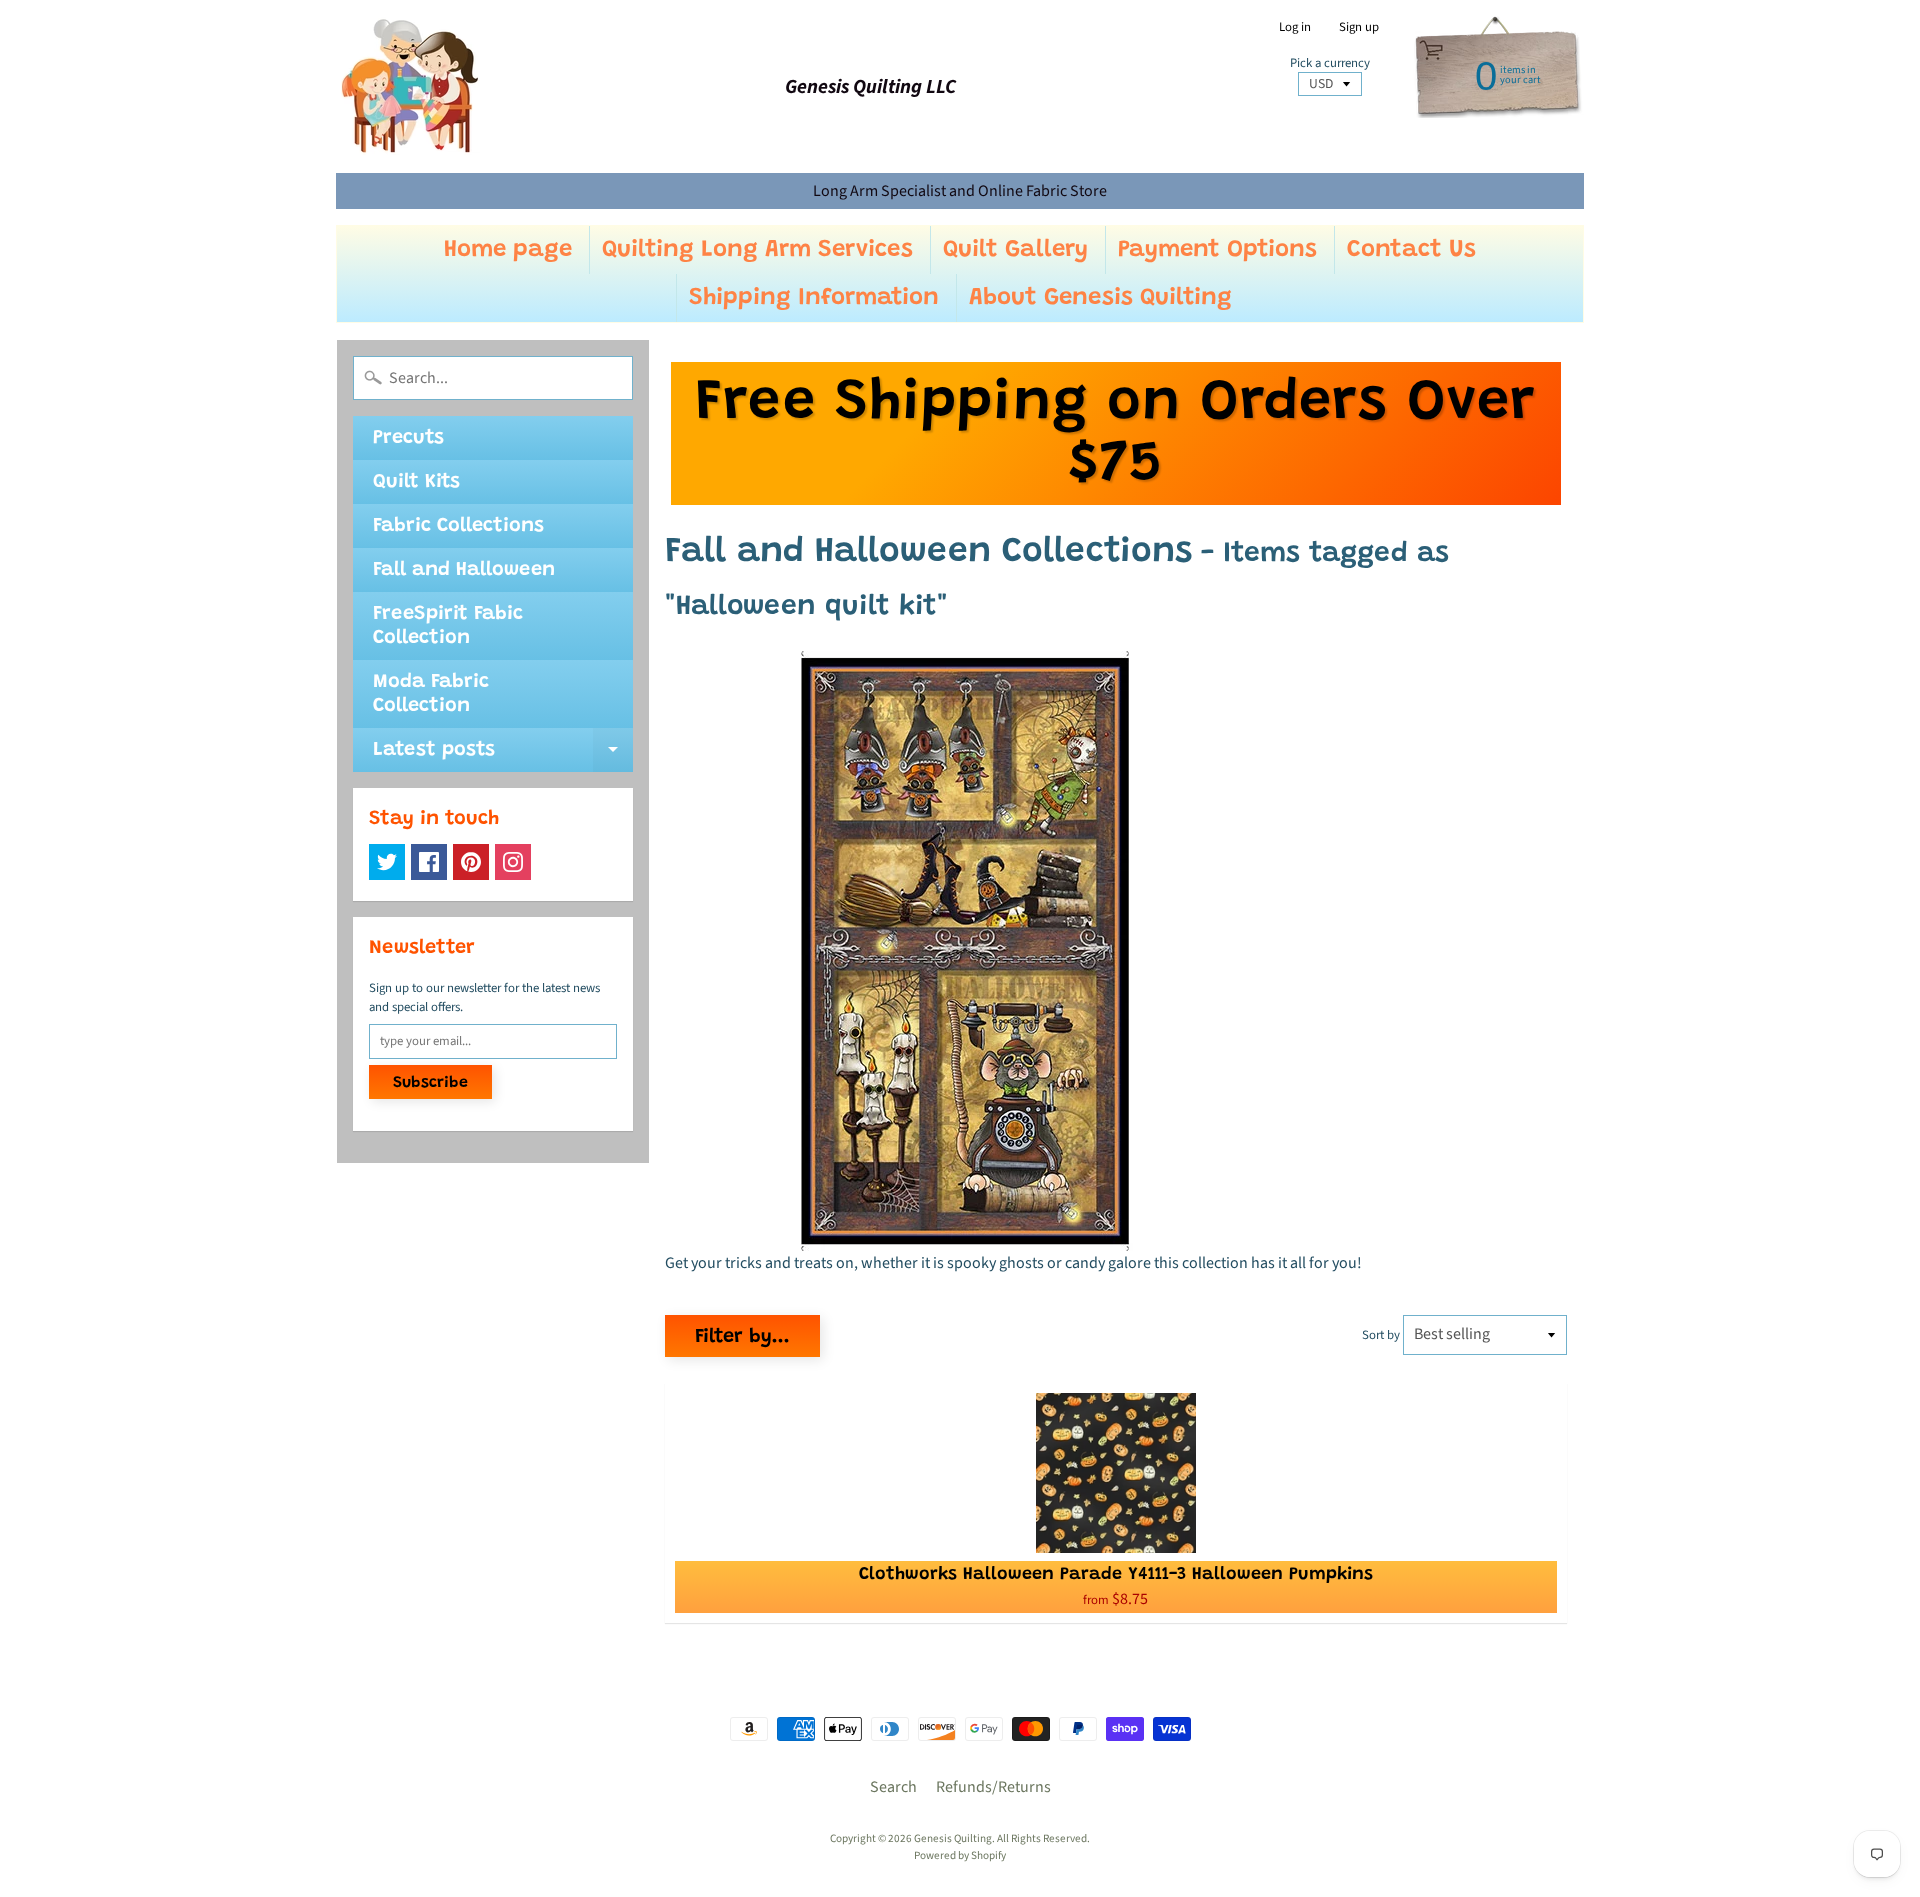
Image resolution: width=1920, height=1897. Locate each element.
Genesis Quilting (953, 1838)
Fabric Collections (458, 526)
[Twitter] (387, 862)
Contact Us (1411, 250)
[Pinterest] (471, 862)
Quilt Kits (416, 482)
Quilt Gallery (1015, 250)
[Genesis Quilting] (411, 86)
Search (893, 1787)
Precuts (408, 438)
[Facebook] (429, 862)
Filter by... (742, 1337)
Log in (1295, 27)
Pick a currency (1330, 63)
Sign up (1359, 27)
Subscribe (430, 1083)
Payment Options (1217, 250)
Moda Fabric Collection (431, 694)
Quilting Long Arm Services (757, 250)
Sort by (1381, 1335)
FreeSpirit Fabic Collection (448, 626)
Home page (508, 250)
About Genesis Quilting (1100, 298)
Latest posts (503, 756)
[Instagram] (513, 862)
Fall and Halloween (464, 570)
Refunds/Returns (993, 1787)
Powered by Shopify (960, 1855)
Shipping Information (814, 298)
